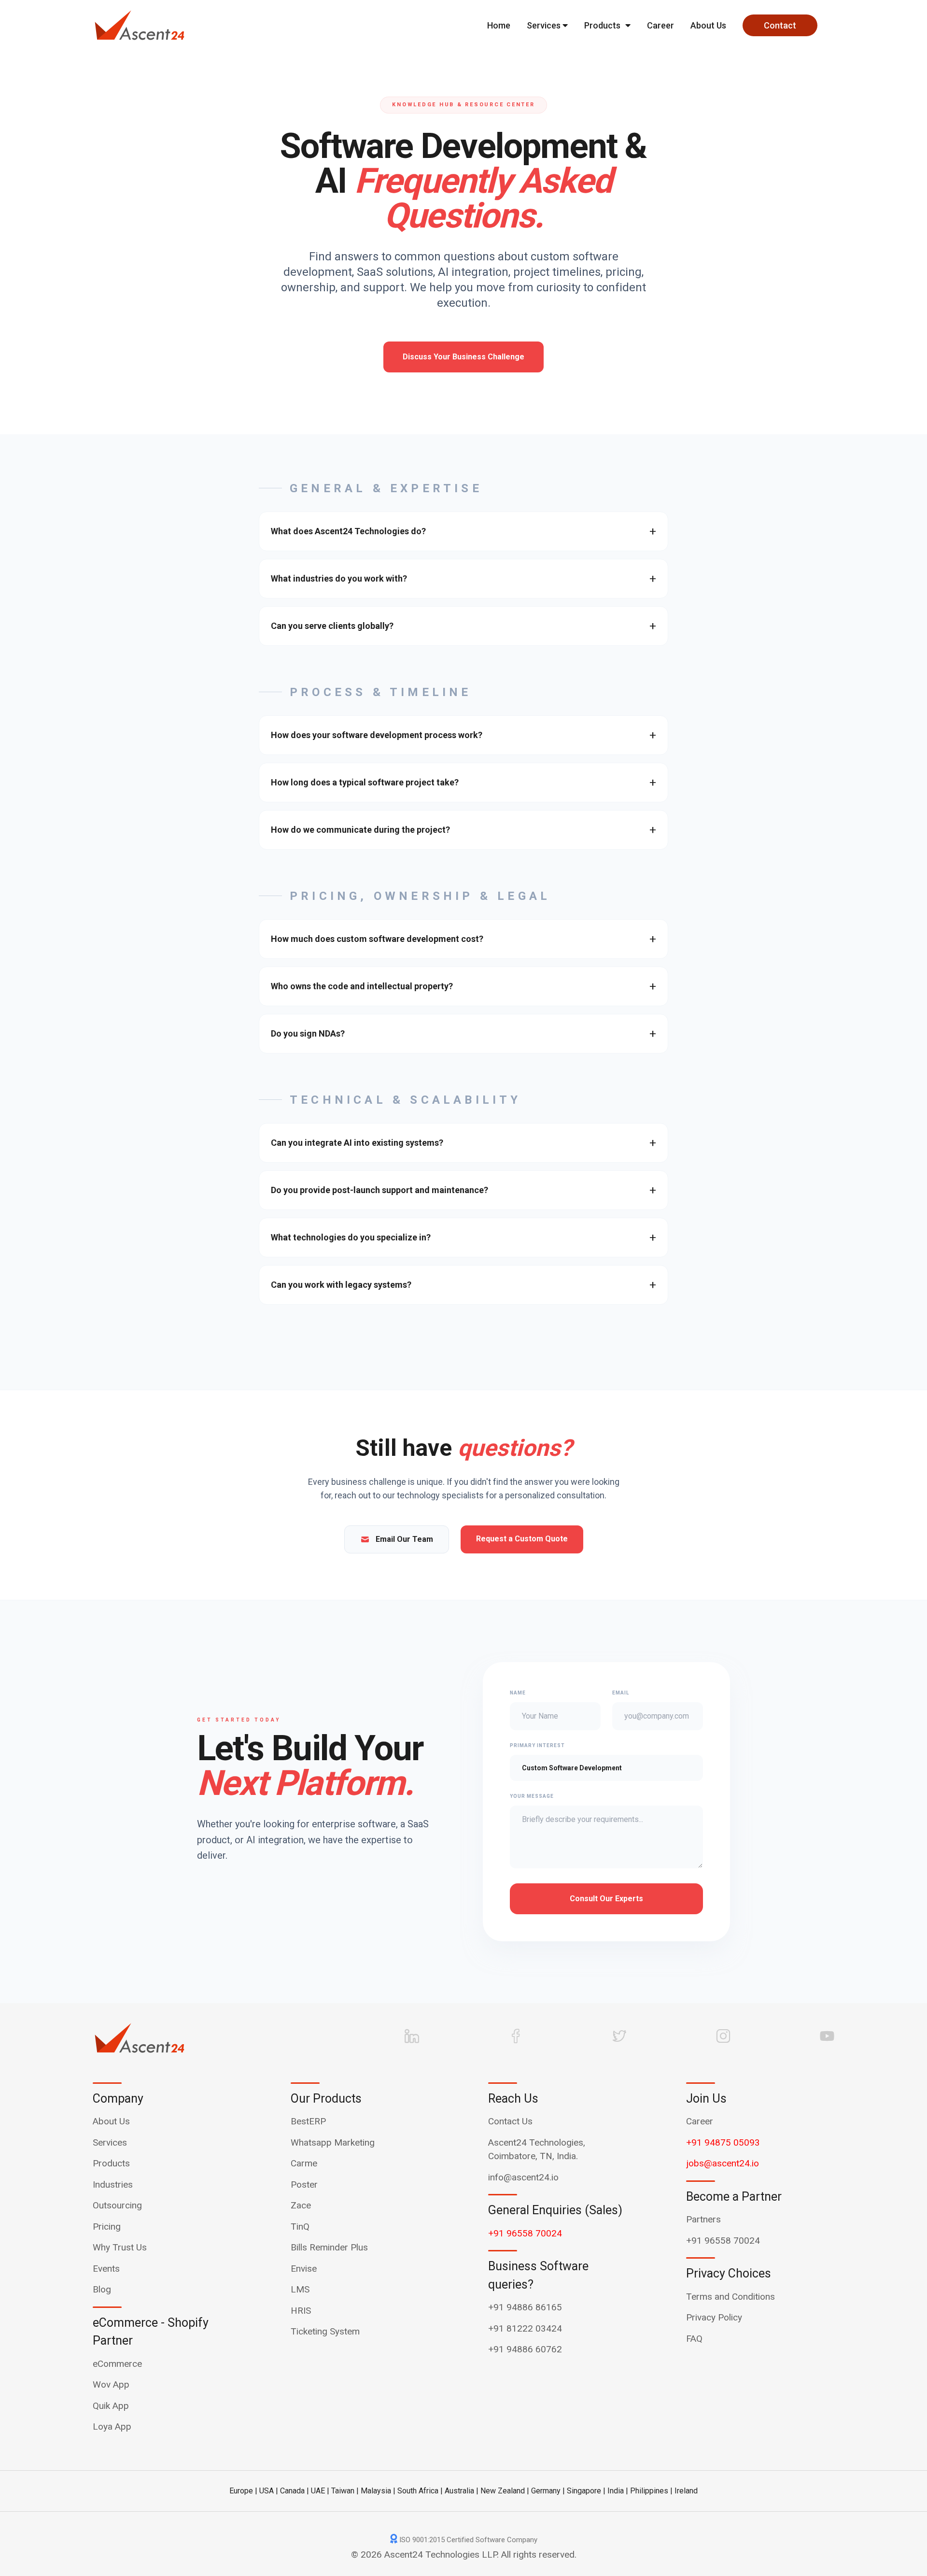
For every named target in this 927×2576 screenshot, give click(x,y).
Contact (780, 25)
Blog (102, 2289)
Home (499, 25)
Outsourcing (117, 2205)
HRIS (301, 2311)
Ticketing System (325, 2331)
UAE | (320, 2491)
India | (618, 2491)
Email (621, 1693)
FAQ (694, 2339)
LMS (300, 2289)
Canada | (295, 2491)
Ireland (686, 2491)
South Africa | (420, 2491)
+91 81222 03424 (525, 2328)
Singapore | (586, 2491)
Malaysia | (378, 2491)
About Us (708, 25)
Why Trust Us (120, 2247)
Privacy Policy (714, 2317)
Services (545, 25)
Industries (113, 2185)
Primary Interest (537, 1745)
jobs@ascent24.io (723, 2163)
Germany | (548, 2491)
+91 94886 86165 (525, 2307)
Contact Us (510, 2121)
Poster (304, 2185)
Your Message (532, 1796)
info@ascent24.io (523, 2177)
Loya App (112, 2427)
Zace (301, 2205)
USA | (269, 2491)
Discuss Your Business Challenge (463, 357)
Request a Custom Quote (522, 1539)
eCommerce (117, 2364)
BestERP (308, 2121)
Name (518, 1693)
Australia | (462, 2491)
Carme (304, 2163)
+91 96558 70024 (525, 2233)
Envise (304, 2269)
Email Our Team (404, 1539)
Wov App (111, 2384)
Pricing (107, 2227)
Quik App (111, 2406)
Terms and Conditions (730, 2297)
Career (660, 25)
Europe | (243, 2491)
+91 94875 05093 (723, 2142)
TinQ (300, 2227)
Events (106, 2269)
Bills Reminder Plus (329, 2247)
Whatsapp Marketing (333, 2142)
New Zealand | (505, 2491)
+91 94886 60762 (525, 2349)
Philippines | (651, 2491)
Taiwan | (345, 2491)
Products (602, 25)
